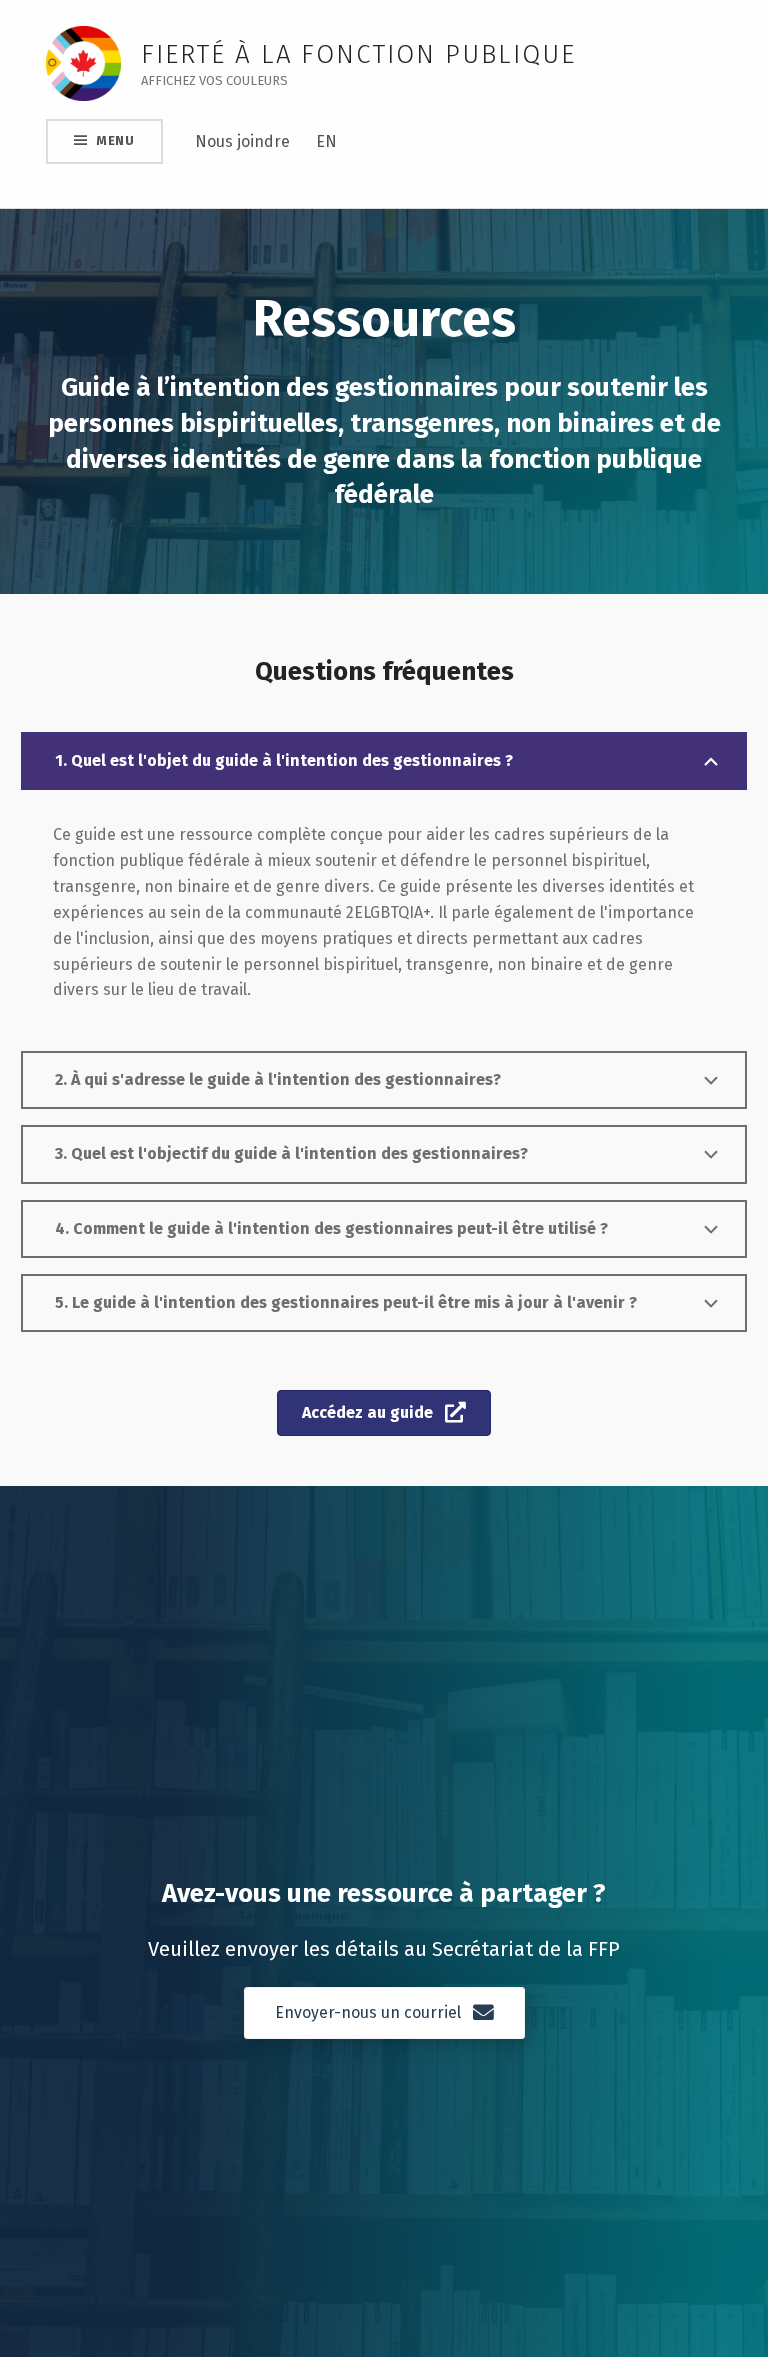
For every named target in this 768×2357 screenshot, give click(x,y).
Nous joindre (242, 141)
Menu (115, 140)
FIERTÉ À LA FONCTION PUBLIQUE (358, 54)
